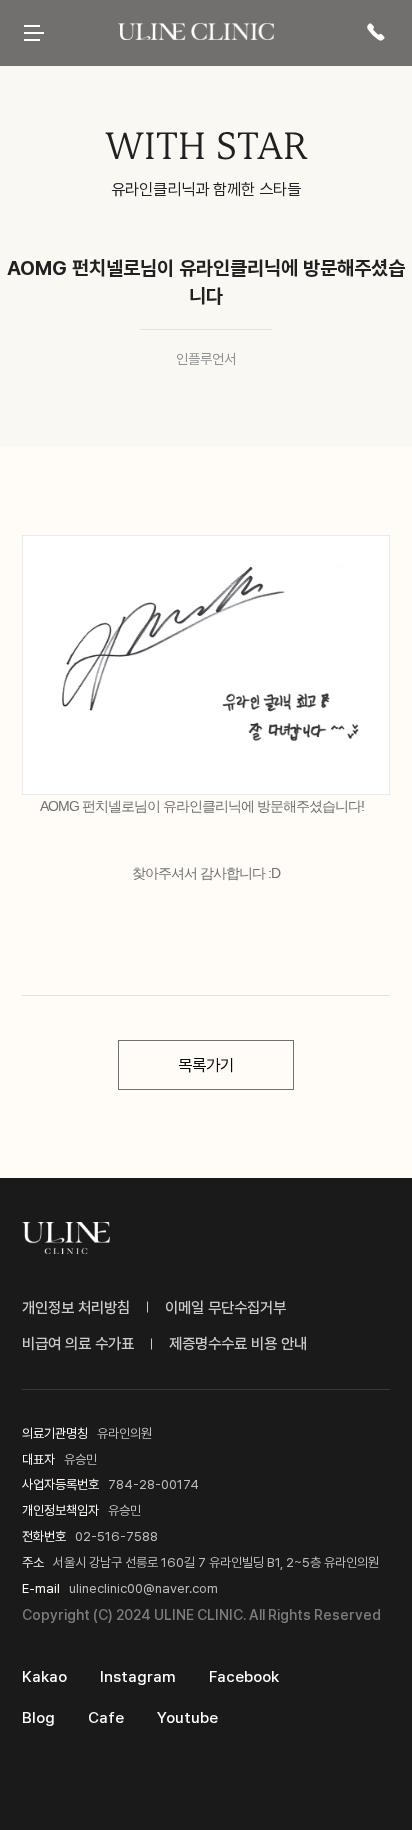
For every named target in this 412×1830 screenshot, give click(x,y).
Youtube (187, 1717)
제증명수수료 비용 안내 (238, 1343)
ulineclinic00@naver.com (143, 1588)
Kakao (44, 1676)
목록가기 (206, 1065)
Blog (38, 1717)
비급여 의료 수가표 (78, 1343)
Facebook (244, 1676)
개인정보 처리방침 (76, 1307)
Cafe (106, 1717)
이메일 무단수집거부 (225, 1307)
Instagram (138, 1676)
